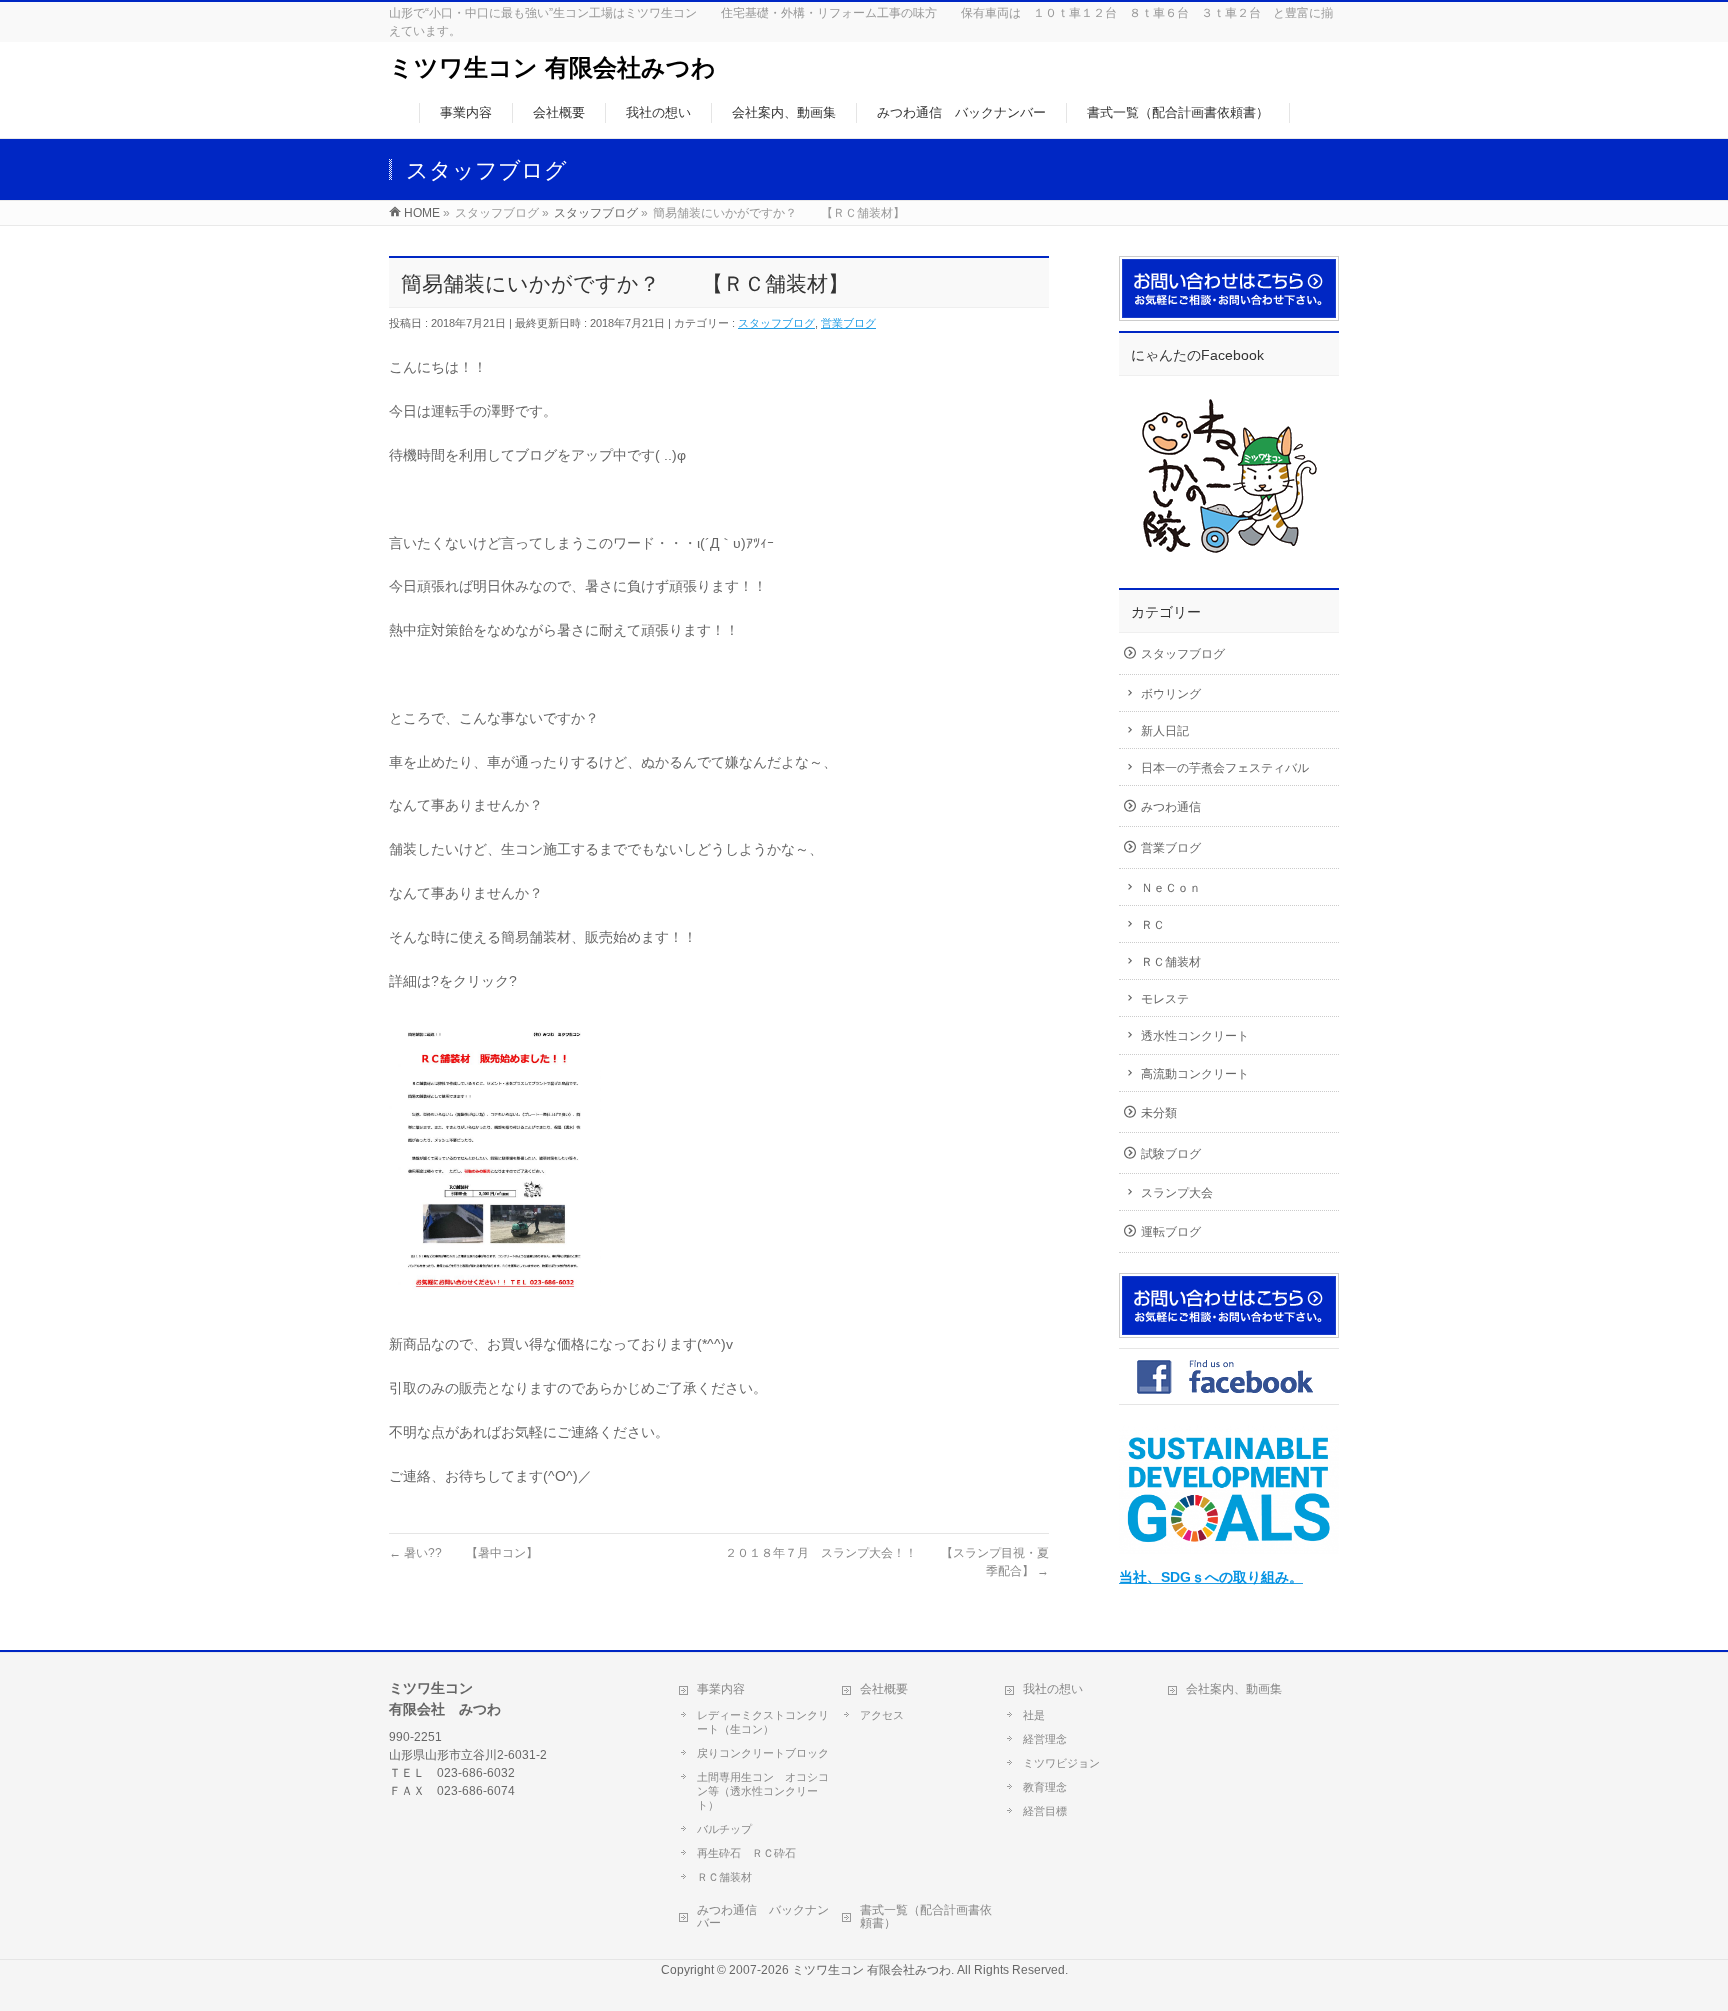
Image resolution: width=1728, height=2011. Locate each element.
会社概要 (884, 1689)
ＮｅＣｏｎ (1171, 888)
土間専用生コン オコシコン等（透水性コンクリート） (763, 1791)
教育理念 (1045, 1787)
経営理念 (1045, 1739)
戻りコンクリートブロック (763, 1753)
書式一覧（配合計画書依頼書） (926, 1917)
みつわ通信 (1171, 807)
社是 (1034, 1715)
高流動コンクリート (1195, 1074)
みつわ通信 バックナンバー (763, 1917)
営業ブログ (848, 323)
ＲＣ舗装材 (1171, 962)
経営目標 (1045, 1811)
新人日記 (1165, 731)
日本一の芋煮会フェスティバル (1225, 768)
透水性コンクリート (1195, 1036)
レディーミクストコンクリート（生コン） (763, 1722)
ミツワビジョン (1061, 1763)
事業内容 (721, 1689)
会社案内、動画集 (1234, 1689)
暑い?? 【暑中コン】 (463, 1553)
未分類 (1159, 1113)
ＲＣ (1153, 925)
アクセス (882, 1715)
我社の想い (1053, 1689)
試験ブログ (1171, 1154)
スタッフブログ (776, 323)
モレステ (1165, 999)
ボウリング (1171, 694)
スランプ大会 (1177, 1193)
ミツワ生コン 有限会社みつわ (552, 67)
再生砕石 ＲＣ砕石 (746, 1853)
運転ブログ (1171, 1232)
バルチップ (724, 1829)
